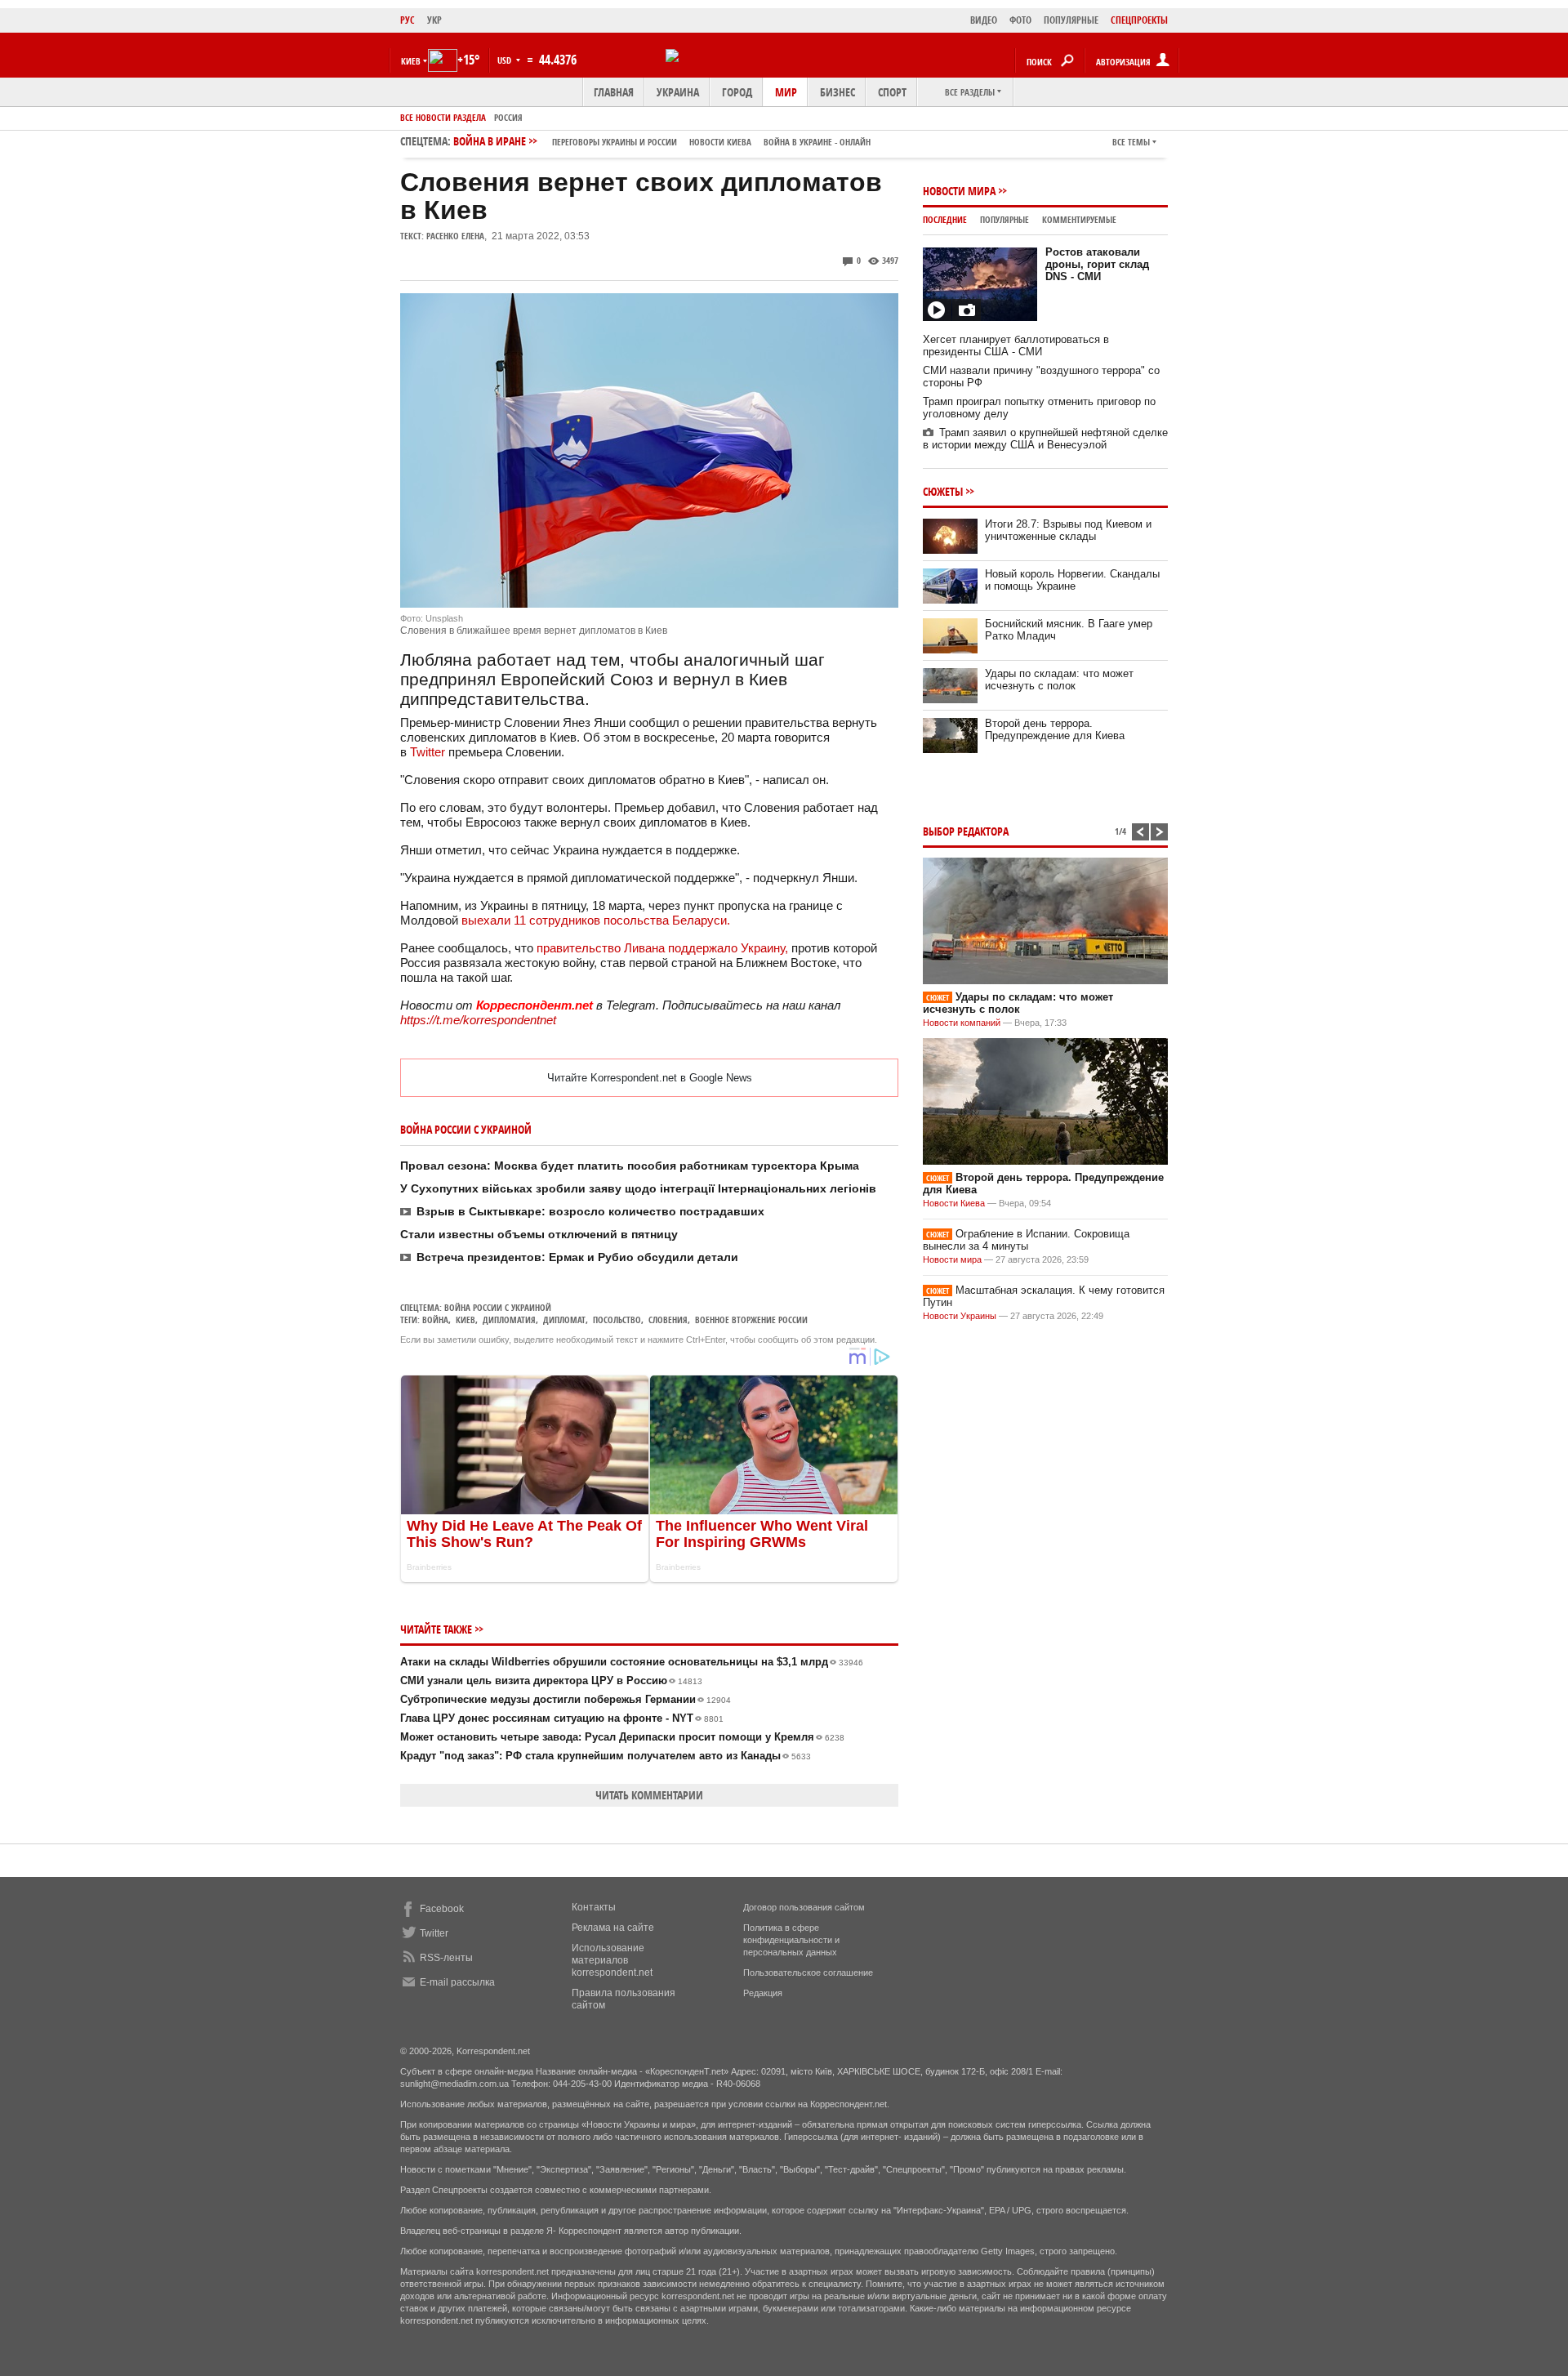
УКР (434, 20)
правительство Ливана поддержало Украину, (662, 948)
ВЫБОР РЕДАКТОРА (966, 831)
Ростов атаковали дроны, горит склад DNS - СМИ (1097, 264)
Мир (786, 92)
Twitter (428, 752)
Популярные (1004, 219)
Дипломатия (509, 1320)
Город (737, 92)
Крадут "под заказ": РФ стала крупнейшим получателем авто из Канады (606, 1756)
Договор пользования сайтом (804, 1907)
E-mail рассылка (457, 1982)
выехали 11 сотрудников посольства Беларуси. (597, 920)
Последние (945, 219)
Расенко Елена (455, 236)
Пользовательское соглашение (808, 1973)
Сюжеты (943, 491)
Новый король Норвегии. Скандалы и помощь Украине (1072, 580)
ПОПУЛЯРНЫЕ (1071, 20)
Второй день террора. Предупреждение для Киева (1055, 729)
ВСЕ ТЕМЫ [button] (1131, 142)
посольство (617, 1320)
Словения (668, 1320)
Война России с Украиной (498, 1307)
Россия (508, 117)
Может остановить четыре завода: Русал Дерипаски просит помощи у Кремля (622, 1737)
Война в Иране (662, 141)
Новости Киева (954, 1203)
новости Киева (720, 142)
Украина (678, 92)
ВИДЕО (984, 20)
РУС (408, 20)
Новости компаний (962, 1023)
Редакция (763, 1993)
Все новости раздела (443, 117)
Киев (465, 1320)
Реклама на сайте (613, 1928)
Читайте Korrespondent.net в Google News (650, 1078)
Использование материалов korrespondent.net (612, 1960)
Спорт (892, 92)
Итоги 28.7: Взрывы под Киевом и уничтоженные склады (1068, 530)
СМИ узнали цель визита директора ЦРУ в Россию (551, 1681)
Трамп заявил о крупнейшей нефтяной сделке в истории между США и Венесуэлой (1045, 439)
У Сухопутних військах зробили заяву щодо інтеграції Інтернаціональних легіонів (638, 1188)
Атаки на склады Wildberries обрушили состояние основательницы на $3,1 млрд (632, 1662)
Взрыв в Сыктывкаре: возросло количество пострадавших (590, 1211)
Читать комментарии (649, 1795)
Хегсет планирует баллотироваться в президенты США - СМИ (1016, 345)
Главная (614, 92)
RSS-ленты (446, 1958)
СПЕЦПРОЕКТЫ (1139, 20)
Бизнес (837, 92)
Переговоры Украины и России (615, 142)
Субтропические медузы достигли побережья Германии (566, 1699)
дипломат (564, 1320)
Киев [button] (411, 61)
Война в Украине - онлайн (817, 142)
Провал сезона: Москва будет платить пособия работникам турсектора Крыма (630, 1166)
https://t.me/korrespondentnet (478, 1020)
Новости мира (959, 191)
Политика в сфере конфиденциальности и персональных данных (791, 1940)
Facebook (442, 1909)
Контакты (594, 1907)
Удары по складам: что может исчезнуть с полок (1059, 680)
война (435, 1320)
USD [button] (506, 60)
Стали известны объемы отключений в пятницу (539, 1234)
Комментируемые (1079, 219)
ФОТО (1020, 20)
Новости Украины (960, 1316)
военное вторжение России (751, 1320)
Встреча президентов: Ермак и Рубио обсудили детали (577, 1257)
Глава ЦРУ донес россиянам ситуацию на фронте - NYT (562, 1718)
